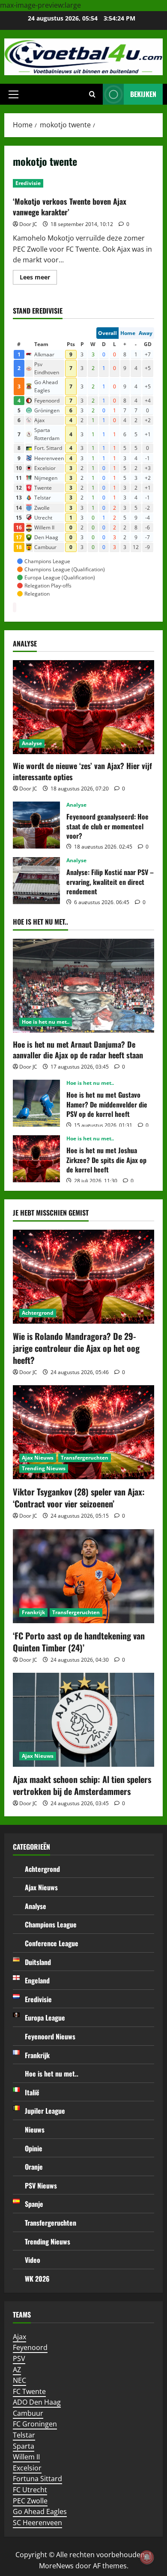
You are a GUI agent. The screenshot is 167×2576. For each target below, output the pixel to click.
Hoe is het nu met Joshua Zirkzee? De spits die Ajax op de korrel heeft (36, 1159)
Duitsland (38, 1962)
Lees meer (38, 279)
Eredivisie (28, 183)
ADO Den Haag (37, 2402)
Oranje (34, 2167)
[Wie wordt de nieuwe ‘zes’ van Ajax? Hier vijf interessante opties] (83, 707)
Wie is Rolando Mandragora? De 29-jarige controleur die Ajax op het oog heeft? (76, 1348)
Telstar (24, 2435)
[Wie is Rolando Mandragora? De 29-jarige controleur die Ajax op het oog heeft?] (83, 1277)
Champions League (51, 1924)
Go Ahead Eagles (40, 2511)
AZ (17, 2370)
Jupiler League (45, 2111)
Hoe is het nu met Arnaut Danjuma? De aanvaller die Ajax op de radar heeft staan (78, 1050)
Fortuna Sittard (37, 2479)
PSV (19, 2359)
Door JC (28, 224)
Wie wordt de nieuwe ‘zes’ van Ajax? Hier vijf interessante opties (82, 771)
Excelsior (27, 2468)
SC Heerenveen (37, 2523)
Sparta (24, 2446)
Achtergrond (38, 1313)
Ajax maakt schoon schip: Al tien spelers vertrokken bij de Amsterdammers (82, 1785)
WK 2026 (37, 2279)
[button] (13, 94)
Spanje (34, 2204)
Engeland (37, 1980)
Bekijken (143, 94)
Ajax (19, 2337)
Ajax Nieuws (38, 1458)
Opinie (34, 2148)
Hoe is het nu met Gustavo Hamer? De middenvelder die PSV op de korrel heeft (36, 1103)
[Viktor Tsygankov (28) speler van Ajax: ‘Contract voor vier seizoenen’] (83, 1432)
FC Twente (29, 2391)
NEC (19, 2380)
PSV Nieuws (41, 2185)
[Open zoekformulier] (92, 94)
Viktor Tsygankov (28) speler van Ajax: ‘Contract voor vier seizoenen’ (79, 1498)
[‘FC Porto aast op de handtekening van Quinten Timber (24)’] (83, 1576)
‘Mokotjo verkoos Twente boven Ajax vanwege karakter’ (70, 207)
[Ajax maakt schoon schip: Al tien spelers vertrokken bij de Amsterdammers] (83, 1720)
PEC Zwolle (30, 2501)
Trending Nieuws (44, 1468)
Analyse (32, 743)
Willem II (26, 2457)
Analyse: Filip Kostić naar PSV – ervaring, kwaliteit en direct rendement (36, 881)
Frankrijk (33, 1612)
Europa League (45, 2018)
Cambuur (28, 2413)
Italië (32, 2092)
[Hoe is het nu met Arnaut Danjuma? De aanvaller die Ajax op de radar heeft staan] (83, 986)
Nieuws (35, 2130)
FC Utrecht (30, 2490)
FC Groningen (35, 2424)
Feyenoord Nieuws (50, 2036)
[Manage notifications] (147, 2557)
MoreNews (56, 2566)
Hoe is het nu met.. (46, 1022)
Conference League (52, 1943)
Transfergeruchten (85, 1458)
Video (33, 2260)
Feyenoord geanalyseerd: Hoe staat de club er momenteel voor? (36, 825)
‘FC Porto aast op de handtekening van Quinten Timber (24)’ (79, 1642)
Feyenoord (30, 2347)
